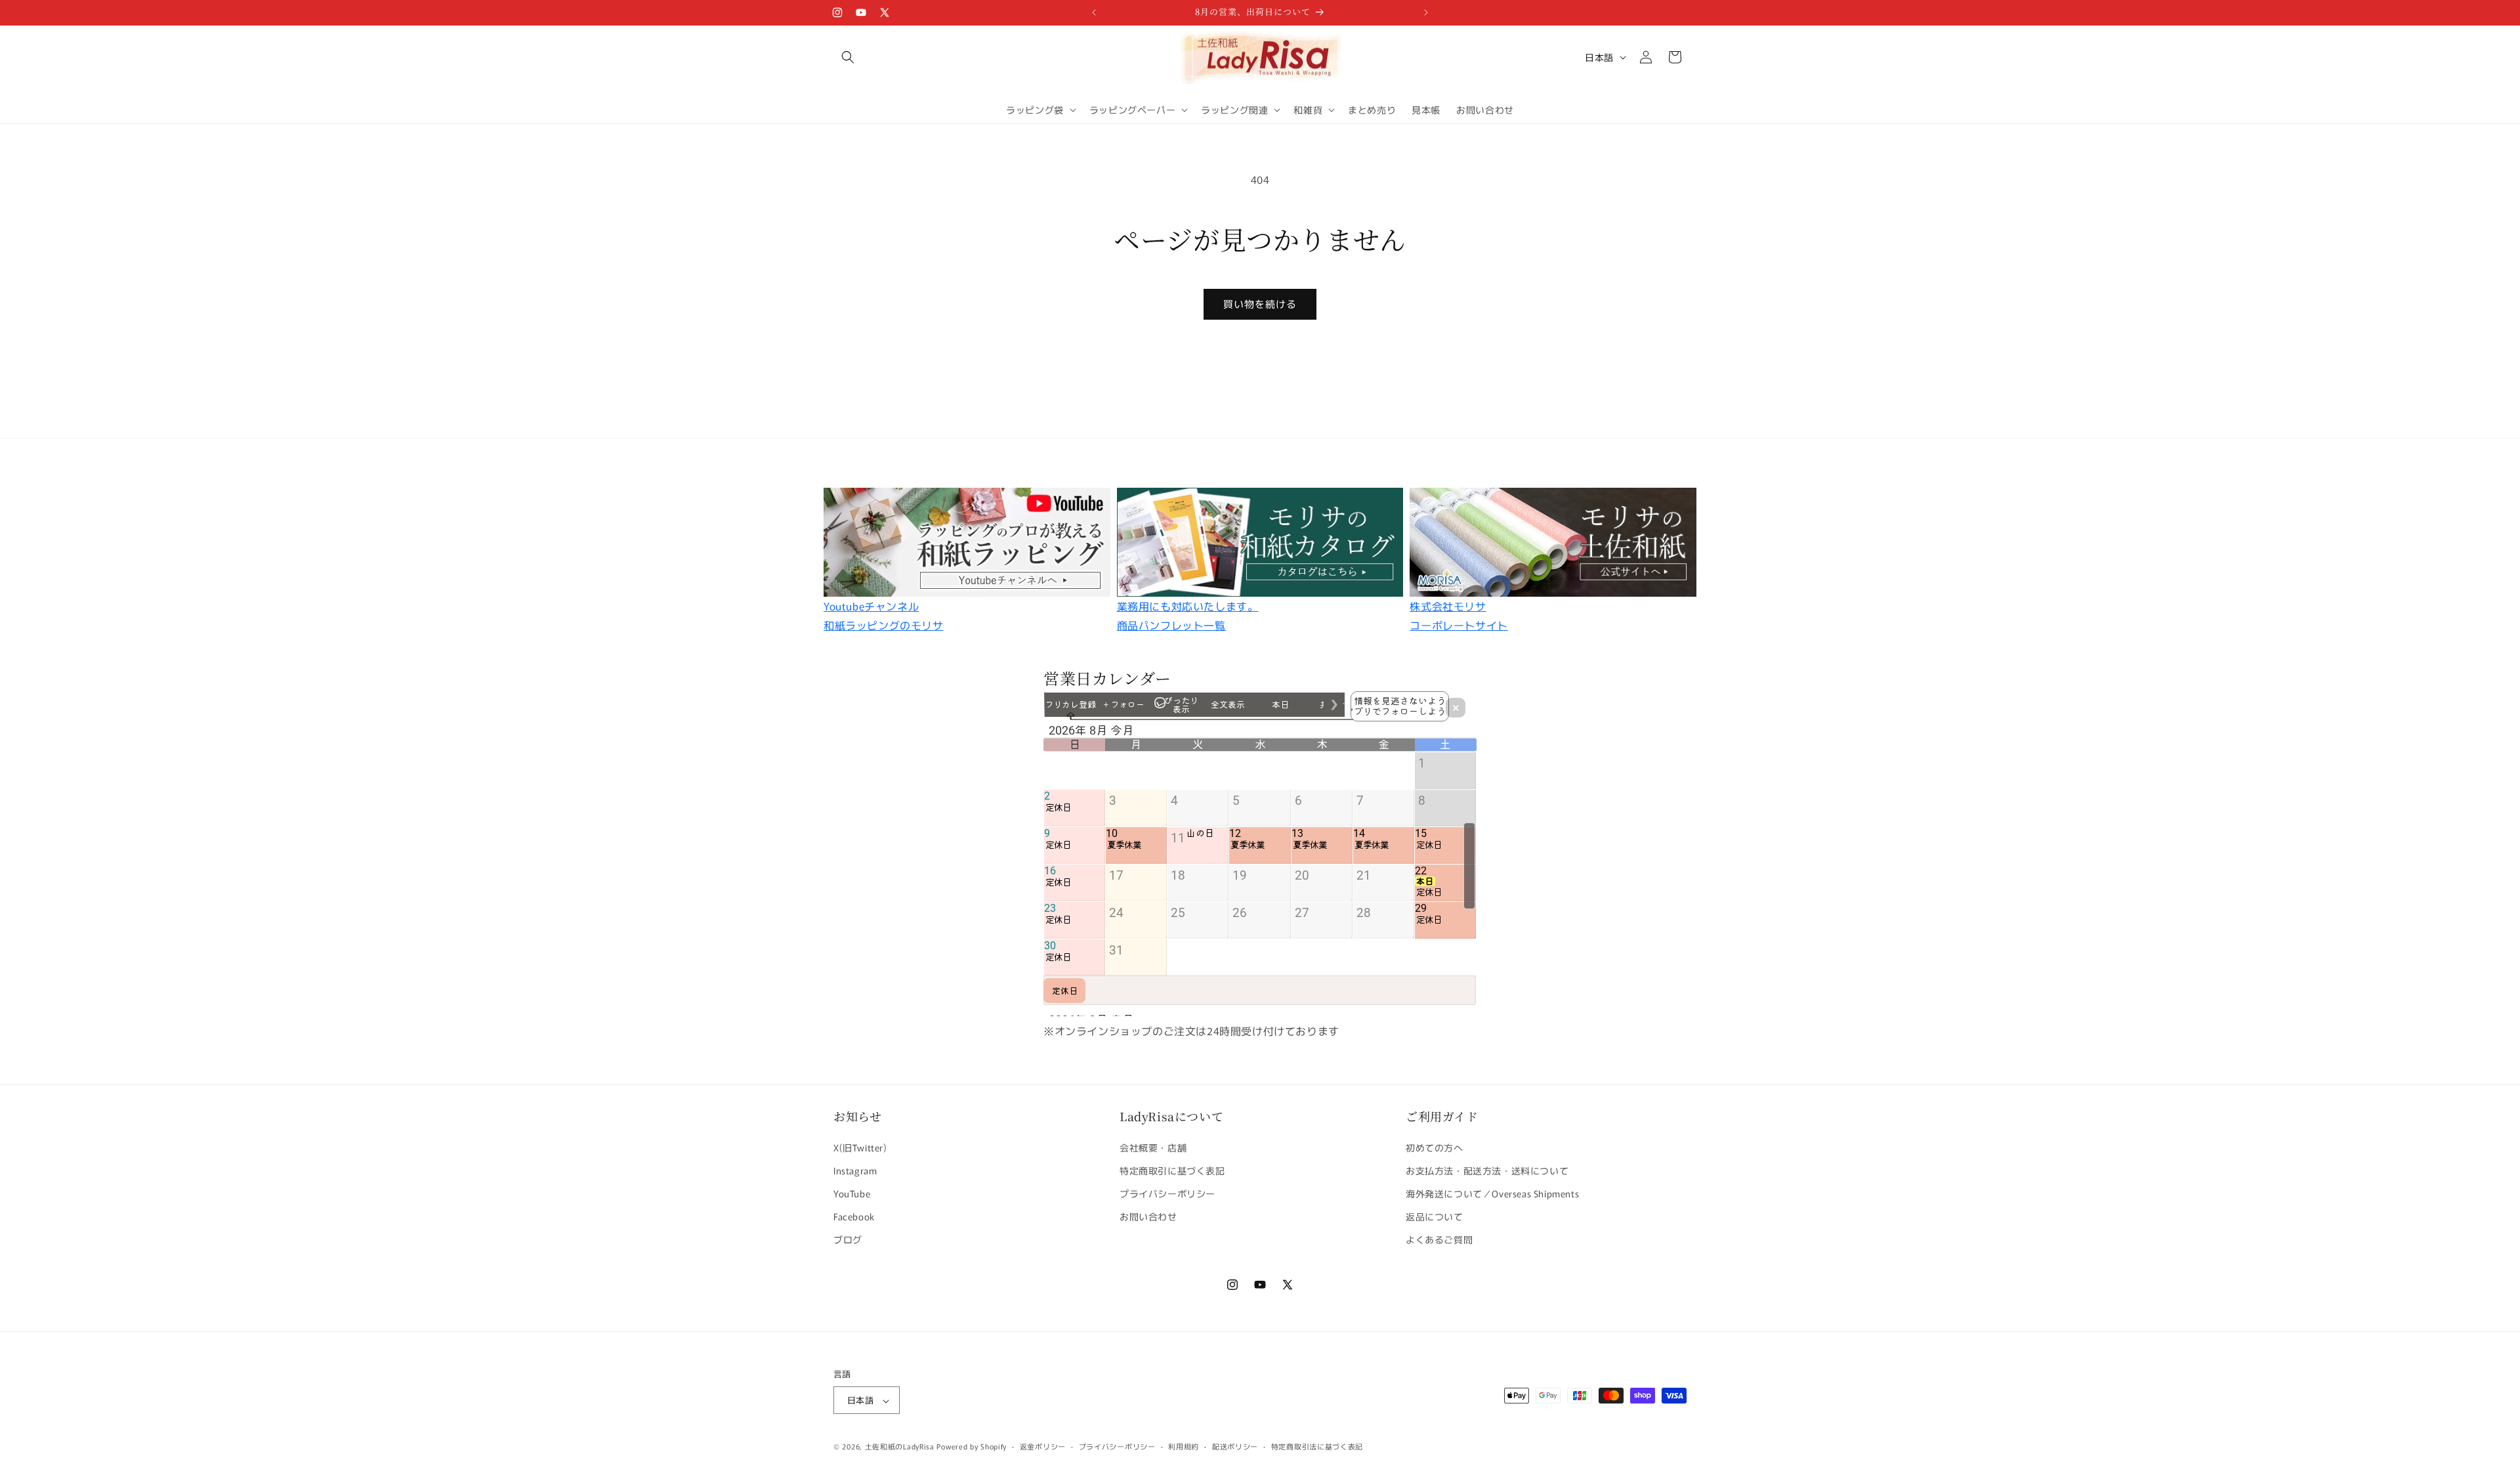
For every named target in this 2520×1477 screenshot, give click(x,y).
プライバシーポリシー (1167, 1193)
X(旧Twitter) (860, 1147)
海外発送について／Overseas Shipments (1492, 1193)
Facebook (854, 1216)
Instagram (855, 1170)
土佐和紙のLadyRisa (900, 1447)
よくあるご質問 (1439, 1239)
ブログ (848, 1239)
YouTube (852, 1193)
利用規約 (1184, 1446)
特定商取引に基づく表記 (1172, 1170)
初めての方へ (1435, 1147)
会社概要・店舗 (1153, 1147)
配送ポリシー (1235, 1446)
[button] (848, 57)
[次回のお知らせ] (1426, 12)
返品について (1435, 1216)
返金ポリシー (1043, 1446)
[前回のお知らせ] (1094, 12)
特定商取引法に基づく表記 (1317, 1446)
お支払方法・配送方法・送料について (1487, 1170)
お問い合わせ (1148, 1216)
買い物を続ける (1260, 304)
